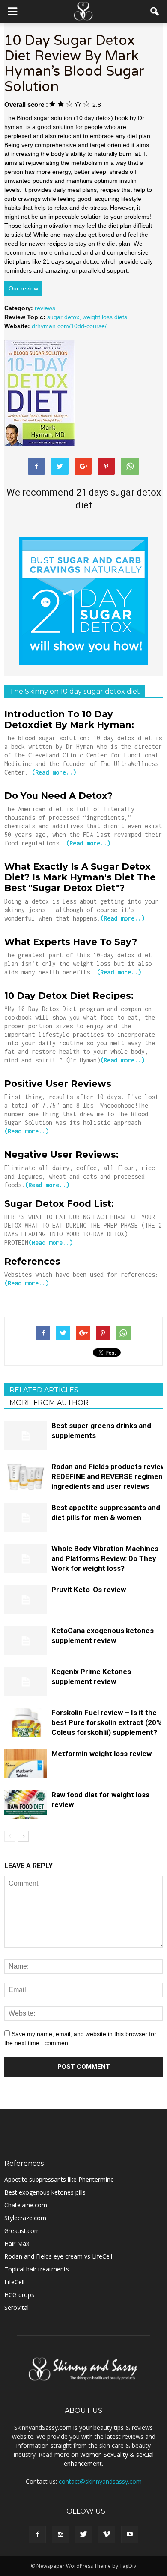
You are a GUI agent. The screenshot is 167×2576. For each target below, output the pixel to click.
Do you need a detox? (58, 796)
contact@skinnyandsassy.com (100, 2481)
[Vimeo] (107, 2535)
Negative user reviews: (61, 1155)
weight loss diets (105, 317)
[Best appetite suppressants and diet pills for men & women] (26, 1518)
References (32, 1261)
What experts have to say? (71, 942)
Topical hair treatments (37, 2269)
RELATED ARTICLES (44, 1390)
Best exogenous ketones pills (45, 2192)
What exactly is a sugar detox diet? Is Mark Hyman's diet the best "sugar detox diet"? (80, 877)
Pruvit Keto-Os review (89, 1590)
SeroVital (16, 2308)
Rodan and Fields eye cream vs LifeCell (58, 2256)
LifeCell (14, 2282)
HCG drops (19, 2295)
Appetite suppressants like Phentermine (59, 2179)
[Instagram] (60, 2535)
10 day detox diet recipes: (69, 996)
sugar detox (63, 317)
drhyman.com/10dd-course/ (69, 326)
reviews (45, 308)
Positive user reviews (58, 1084)
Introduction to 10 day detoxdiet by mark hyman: (69, 719)
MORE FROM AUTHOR (49, 1403)
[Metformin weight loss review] (26, 1764)
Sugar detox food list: (59, 1204)
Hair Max (17, 2243)
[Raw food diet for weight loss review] (26, 1805)
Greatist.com (22, 2231)
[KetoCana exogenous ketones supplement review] (26, 1641)
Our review (23, 288)
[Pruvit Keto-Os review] (26, 1600)
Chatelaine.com (26, 2205)
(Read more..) (54, 772)
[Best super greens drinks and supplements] (26, 1436)
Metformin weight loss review (101, 1754)
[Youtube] (130, 2535)
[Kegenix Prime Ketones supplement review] (26, 1682)
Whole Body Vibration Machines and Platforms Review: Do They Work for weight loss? (105, 1558)
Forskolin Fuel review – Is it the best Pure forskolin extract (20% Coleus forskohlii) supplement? (107, 1722)
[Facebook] (37, 2535)
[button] (155, 12)
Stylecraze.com (25, 2218)
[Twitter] (83, 2535)
